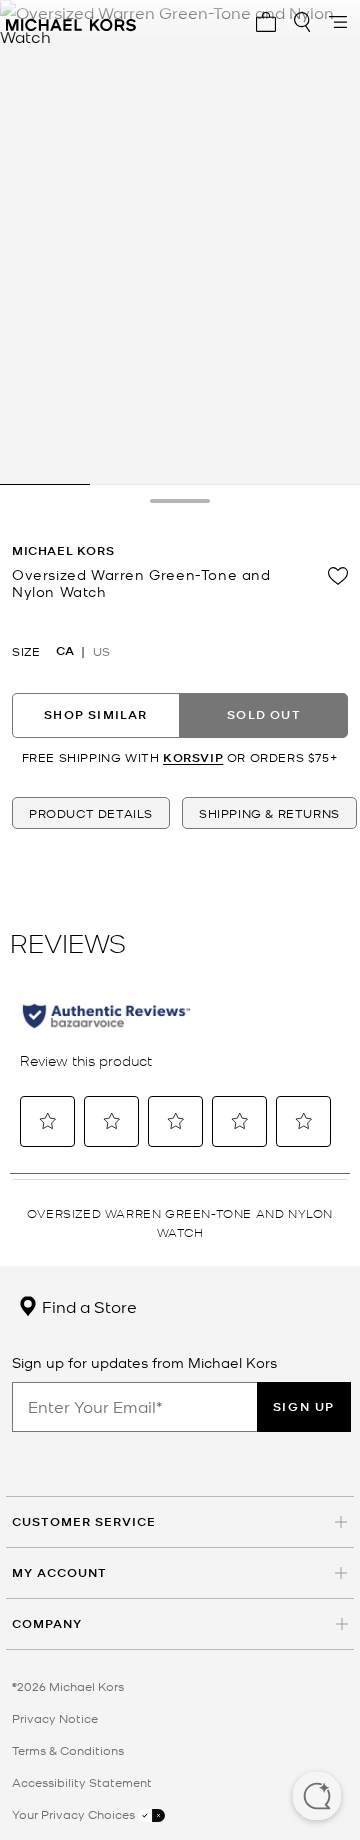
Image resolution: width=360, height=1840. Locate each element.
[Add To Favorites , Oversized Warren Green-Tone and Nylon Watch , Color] (338, 576)
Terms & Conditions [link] (68, 1750)
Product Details (91, 813)
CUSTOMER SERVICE (84, 1521)
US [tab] (101, 651)
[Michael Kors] (71, 22)
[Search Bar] (302, 22)
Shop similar (95, 714)
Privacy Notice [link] (55, 1718)
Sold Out (264, 714)
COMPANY (47, 1623)
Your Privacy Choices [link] (75, 1814)
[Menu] (338, 22)
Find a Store (87, 1306)
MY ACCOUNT (59, 1572)
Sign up (304, 1406)
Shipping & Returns (269, 813)
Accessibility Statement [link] (82, 1782)
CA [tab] (65, 651)
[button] (317, 1798)
